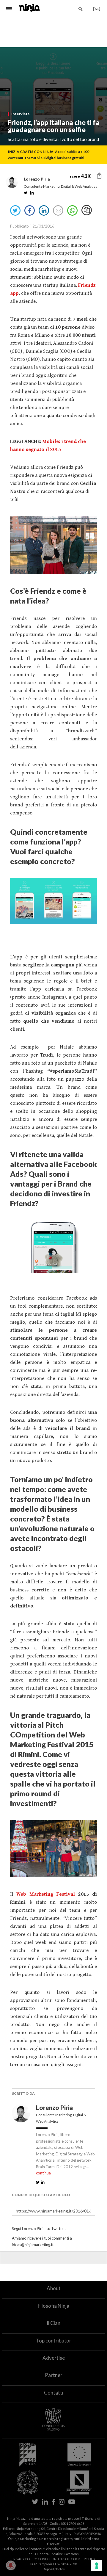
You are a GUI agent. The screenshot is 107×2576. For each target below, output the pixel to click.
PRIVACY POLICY (24, 2559)
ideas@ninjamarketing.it (33, 2245)
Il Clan (53, 2323)
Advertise (54, 2358)
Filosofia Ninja (53, 2306)
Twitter (58, 2229)
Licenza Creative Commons (58, 2554)
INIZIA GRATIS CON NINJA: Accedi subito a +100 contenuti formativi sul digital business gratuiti (49, 155)
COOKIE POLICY (83, 2559)
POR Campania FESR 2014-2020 (53, 2564)
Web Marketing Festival (46, 1894)
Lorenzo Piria (55, 2108)
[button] (99, 176)
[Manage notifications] (11, 2565)
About (54, 2288)
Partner (54, 2375)
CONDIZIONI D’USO (53, 2559)
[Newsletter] (97, 9)
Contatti (54, 2393)
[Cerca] (81, 9)
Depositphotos (54, 2569)
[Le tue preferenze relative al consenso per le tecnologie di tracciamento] (97, 2566)
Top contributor (54, 2341)
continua (43, 2173)
